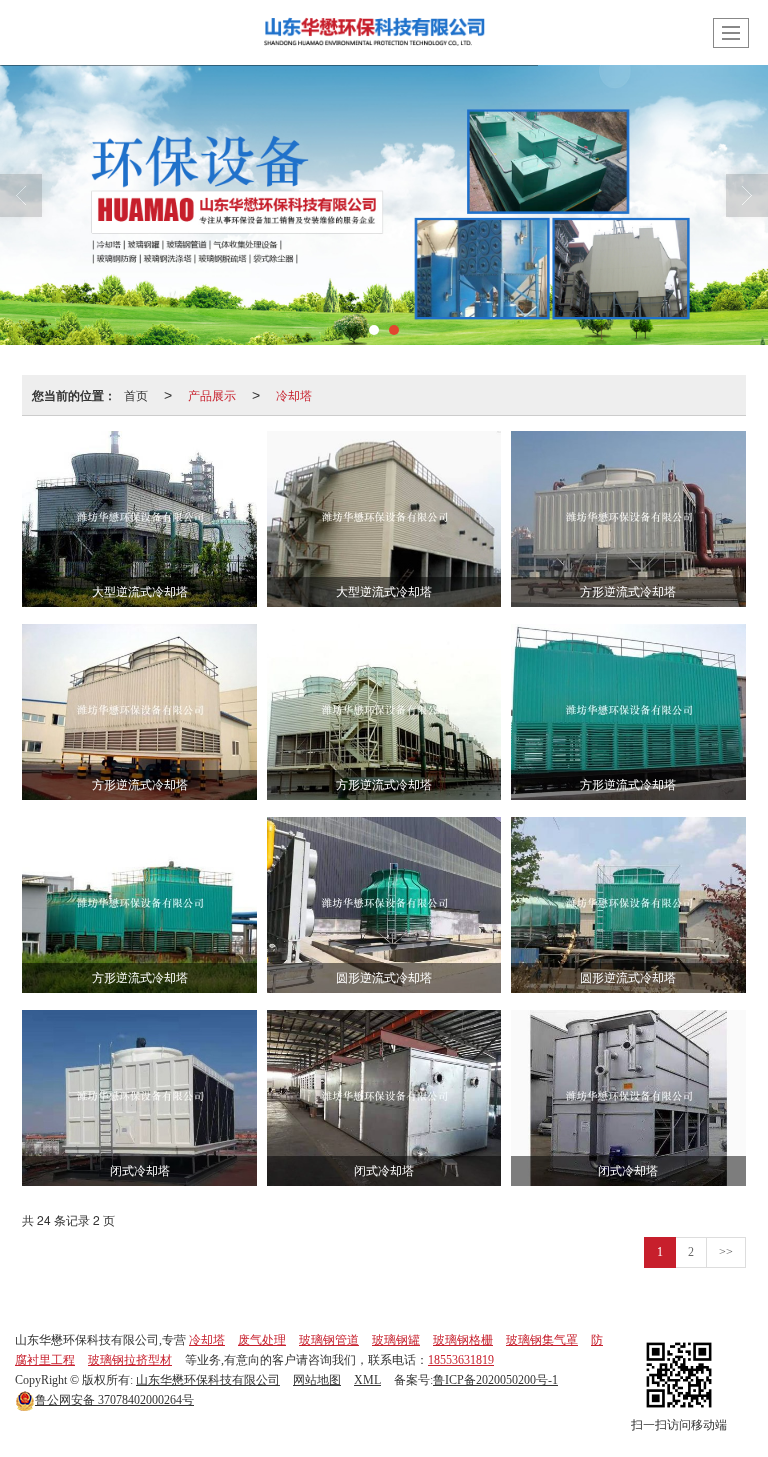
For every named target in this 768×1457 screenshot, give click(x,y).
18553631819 (461, 1360)
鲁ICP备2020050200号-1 (495, 1380)
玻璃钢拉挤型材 (130, 1360)
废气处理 (262, 1340)
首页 (136, 394)
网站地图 (317, 1380)
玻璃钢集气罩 (542, 1340)
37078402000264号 (114, 1400)
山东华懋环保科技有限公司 (208, 1380)
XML (367, 1380)
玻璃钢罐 (396, 1340)
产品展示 (212, 394)
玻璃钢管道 (329, 1340)
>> (726, 1252)
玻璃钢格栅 (463, 1340)
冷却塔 (294, 394)
